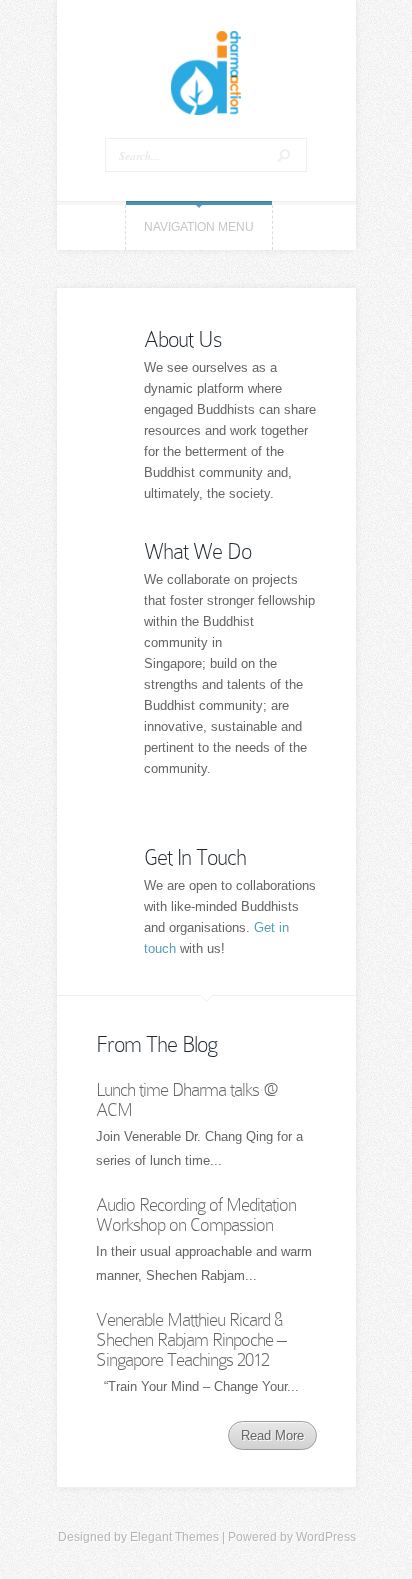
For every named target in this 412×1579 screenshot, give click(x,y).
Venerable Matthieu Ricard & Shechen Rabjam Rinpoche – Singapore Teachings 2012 (191, 1339)
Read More (272, 1435)
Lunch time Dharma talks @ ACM (187, 1099)
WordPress (326, 1537)
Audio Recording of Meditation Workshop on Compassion (196, 1214)
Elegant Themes (174, 1537)
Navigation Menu (199, 227)
